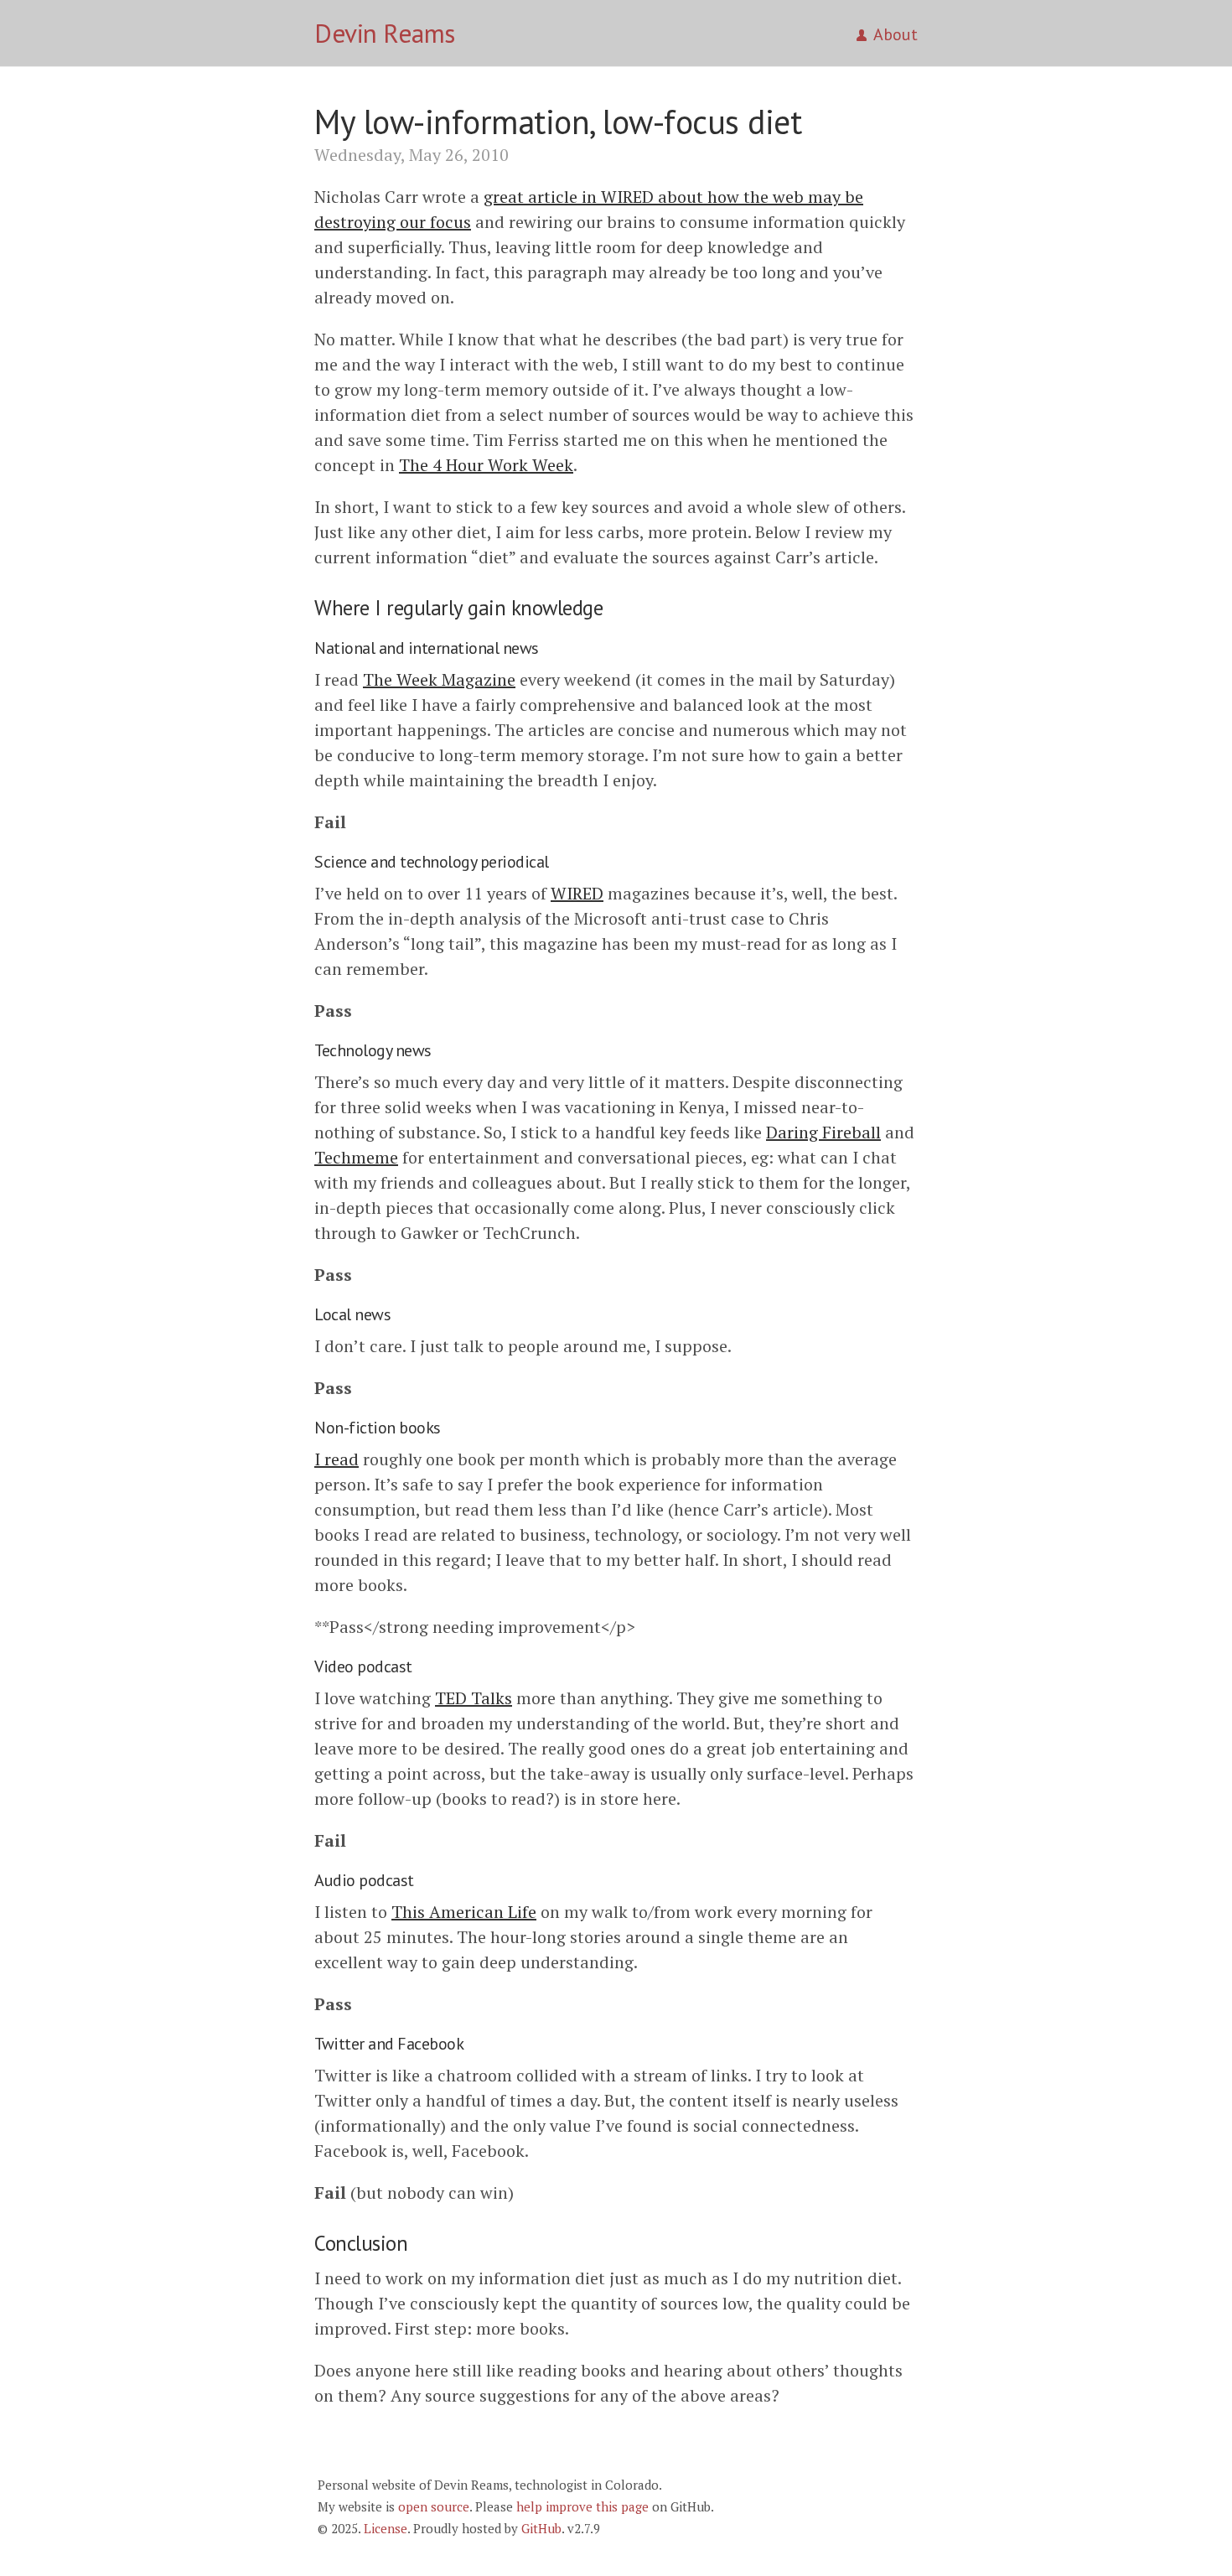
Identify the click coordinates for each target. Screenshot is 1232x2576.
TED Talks (474, 1698)
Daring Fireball (823, 1132)
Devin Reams (385, 33)
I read (336, 1459)
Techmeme (356, 1157)
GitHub (541, 2528)
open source (434, 2506)
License (386, 2528)
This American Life (464, 1912)
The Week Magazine (439, 679)
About (896, 34)
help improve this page (582, 2506)
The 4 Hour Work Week (486, 465)
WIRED (577, 893)
